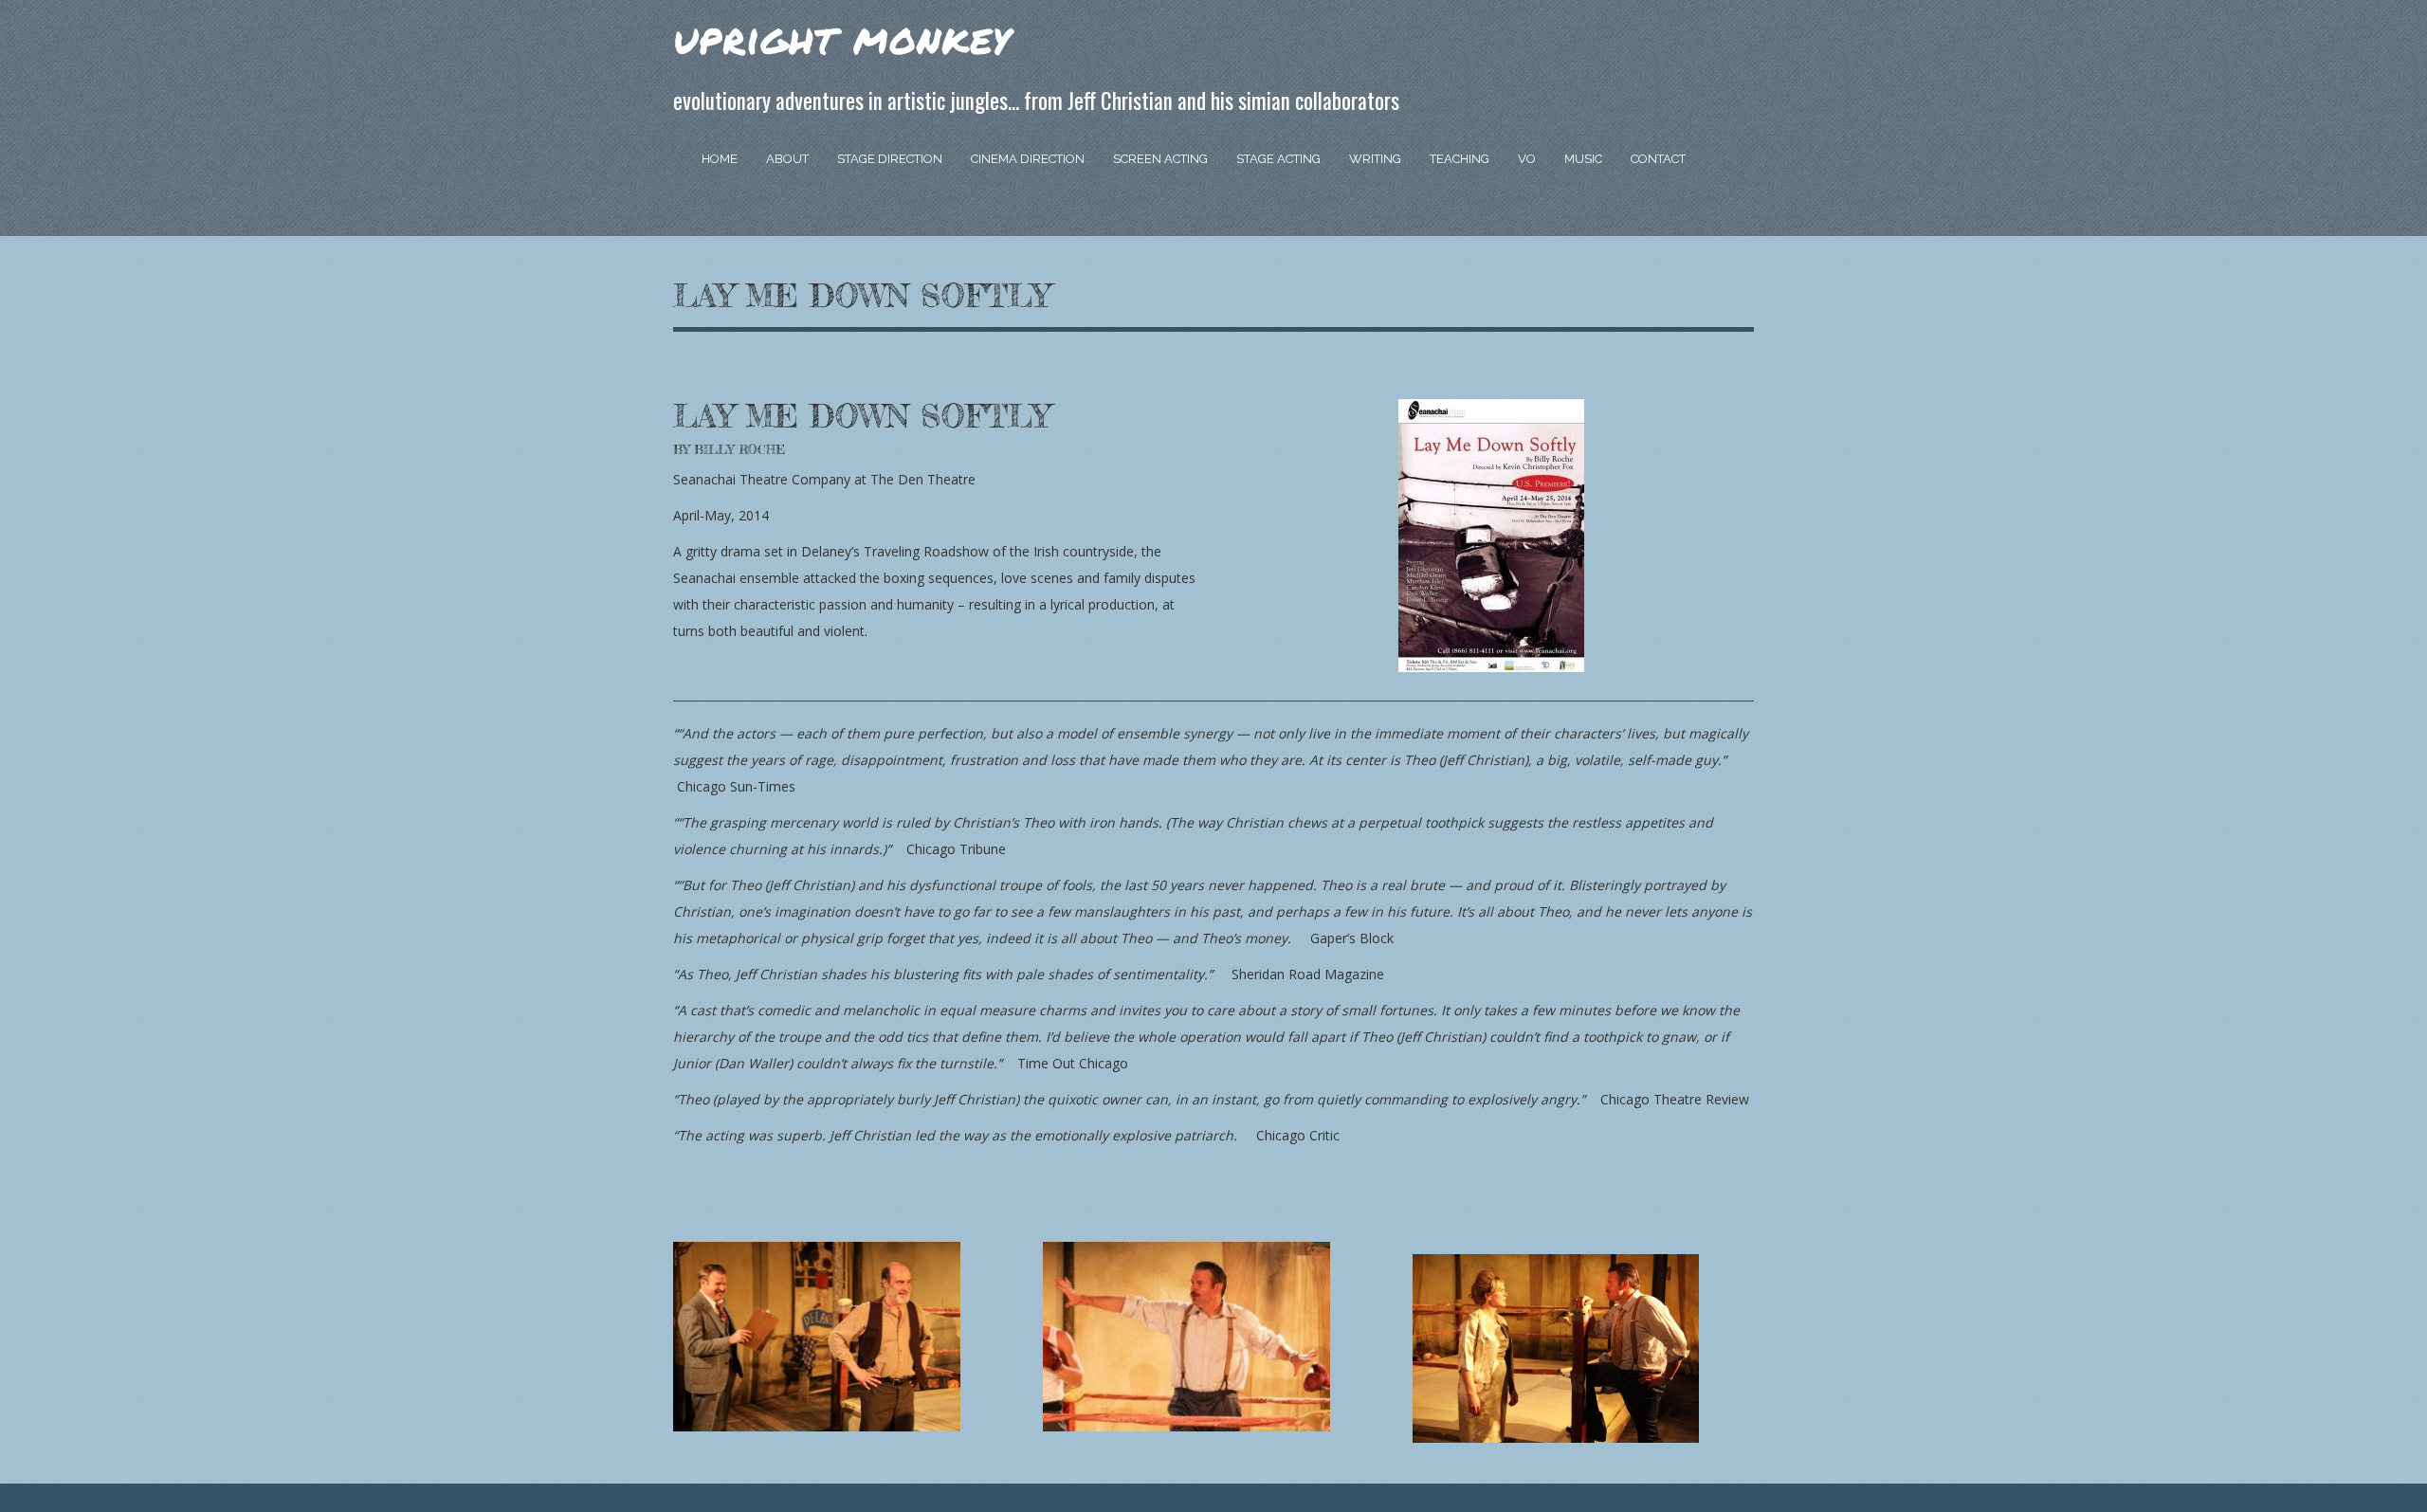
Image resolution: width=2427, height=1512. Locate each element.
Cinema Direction (1028, 159)
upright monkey (842, 37)
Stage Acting (1278, 159)
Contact (1658, 159)
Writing (1375, 159)
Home (720, 159)
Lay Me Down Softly (861, 296)
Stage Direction (890, 159)
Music (1583, 159)
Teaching (1460, 159)
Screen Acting (1160, 159)
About (787, 159)
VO (1527, 159)
